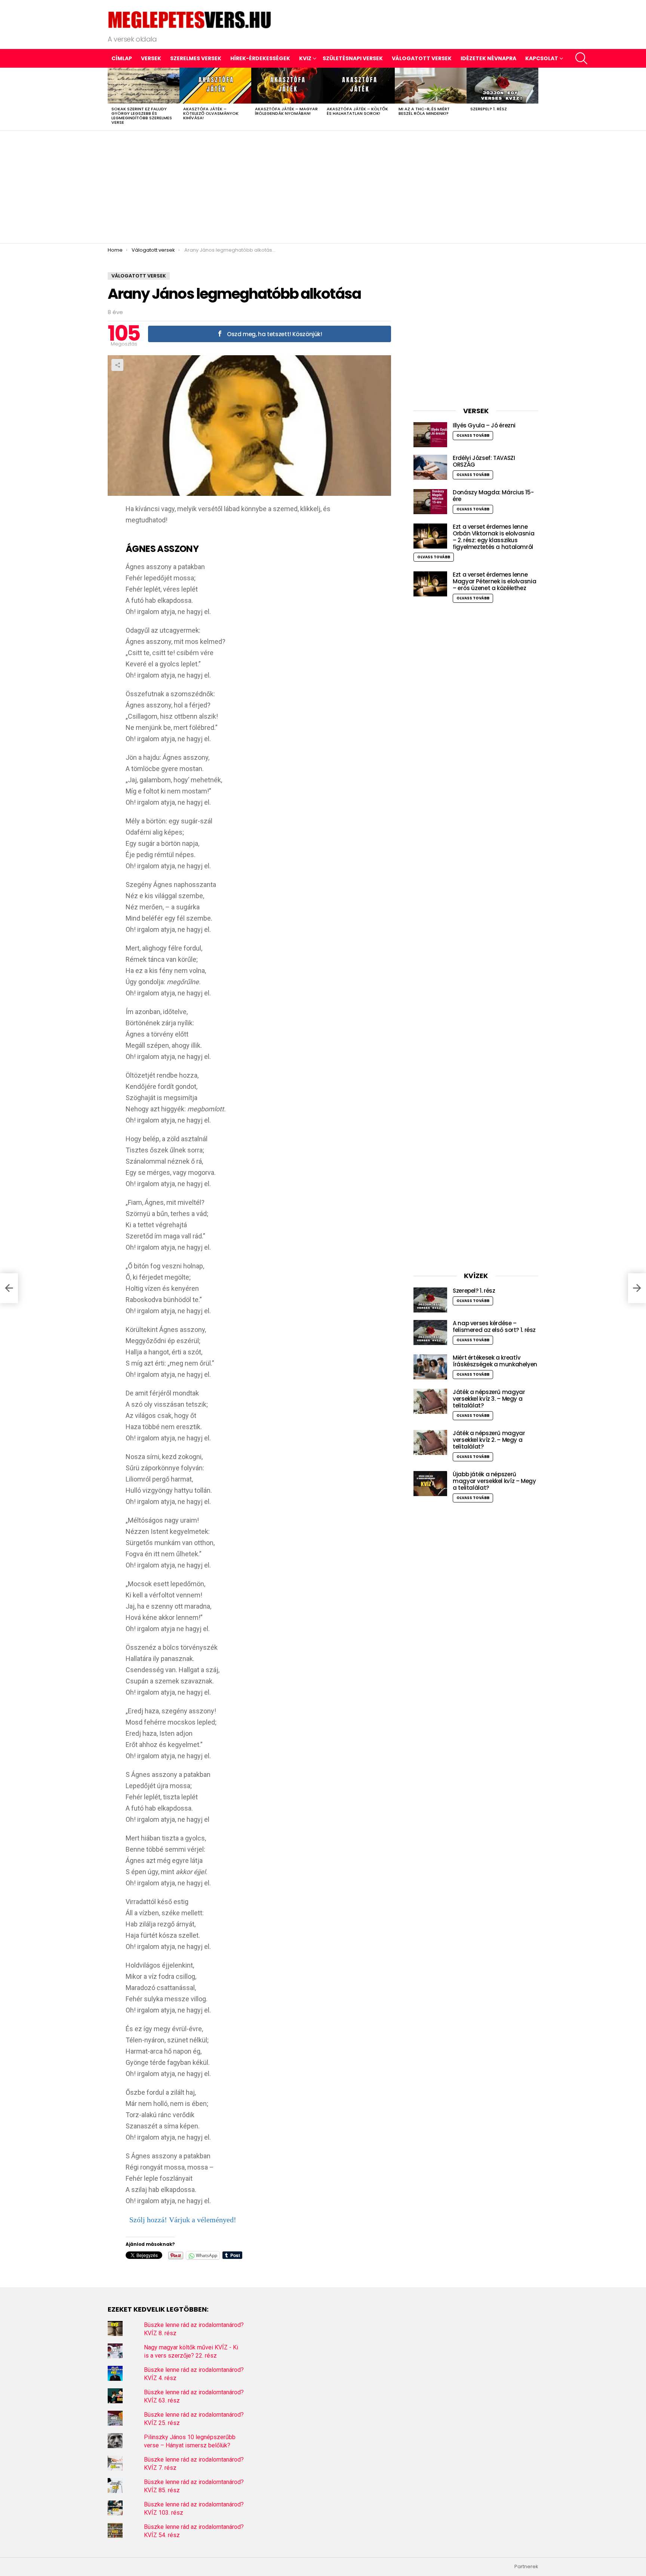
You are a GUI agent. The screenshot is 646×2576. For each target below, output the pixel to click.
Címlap (122, 58)
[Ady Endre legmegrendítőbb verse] (9, 1288)
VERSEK (151, 58)
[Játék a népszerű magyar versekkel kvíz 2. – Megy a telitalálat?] (430, 1442)
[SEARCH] (581, 58)
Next (535, 99)
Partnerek (526, 2567)
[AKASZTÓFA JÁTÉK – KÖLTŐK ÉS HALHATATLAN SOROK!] (359, 86)
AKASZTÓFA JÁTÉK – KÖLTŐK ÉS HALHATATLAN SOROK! (357, 111)
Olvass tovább (473, 435)
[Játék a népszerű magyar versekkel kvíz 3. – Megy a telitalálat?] (430, 1401)
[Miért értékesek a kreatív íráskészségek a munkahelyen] (430, 1367)
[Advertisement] (323, 187)
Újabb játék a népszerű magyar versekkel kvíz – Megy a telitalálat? (494, 1481)
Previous (111, 99)
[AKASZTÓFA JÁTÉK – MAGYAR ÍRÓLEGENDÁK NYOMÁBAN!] (287, 86)
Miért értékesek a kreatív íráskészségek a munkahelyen (495, 1361)
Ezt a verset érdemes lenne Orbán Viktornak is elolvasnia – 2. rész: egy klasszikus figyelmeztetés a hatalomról (493, 537)
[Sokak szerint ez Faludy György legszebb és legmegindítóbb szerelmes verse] (144, 86)
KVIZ (305, 58)
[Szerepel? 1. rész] (502, 86)
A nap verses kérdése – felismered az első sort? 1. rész (494, 1327)
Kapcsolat (542, 58)
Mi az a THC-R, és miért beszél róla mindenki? (424, 111)
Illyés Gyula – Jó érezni (484, 425)
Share (117, 365)
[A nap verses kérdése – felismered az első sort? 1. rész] (430, 1332)
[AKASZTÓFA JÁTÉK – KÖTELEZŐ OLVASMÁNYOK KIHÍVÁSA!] (215, 86)
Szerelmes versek (196, 58)
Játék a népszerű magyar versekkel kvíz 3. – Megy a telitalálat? (489, 1399)
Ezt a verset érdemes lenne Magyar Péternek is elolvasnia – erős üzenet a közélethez (494, 581)
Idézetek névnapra (488, 58)
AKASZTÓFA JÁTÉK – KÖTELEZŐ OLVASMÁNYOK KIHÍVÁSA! (211, 113)
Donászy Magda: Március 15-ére (493, 496)
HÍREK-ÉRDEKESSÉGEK (260, 58)
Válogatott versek (422, 58)
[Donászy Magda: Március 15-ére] (430, 502)
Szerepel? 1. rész (489, 109)
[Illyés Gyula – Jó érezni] (430, 435)
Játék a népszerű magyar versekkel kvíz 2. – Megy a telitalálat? (489, 1440)
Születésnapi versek (353, 58)
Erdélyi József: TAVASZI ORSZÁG (484, 461)
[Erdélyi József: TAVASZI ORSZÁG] (430, 467)
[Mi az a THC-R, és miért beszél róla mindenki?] (431, 86)
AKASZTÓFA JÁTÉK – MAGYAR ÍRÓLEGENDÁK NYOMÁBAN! (286, 111)
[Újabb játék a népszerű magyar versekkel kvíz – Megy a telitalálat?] (430, 1484)
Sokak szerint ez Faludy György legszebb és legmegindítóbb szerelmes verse (142, 116)
